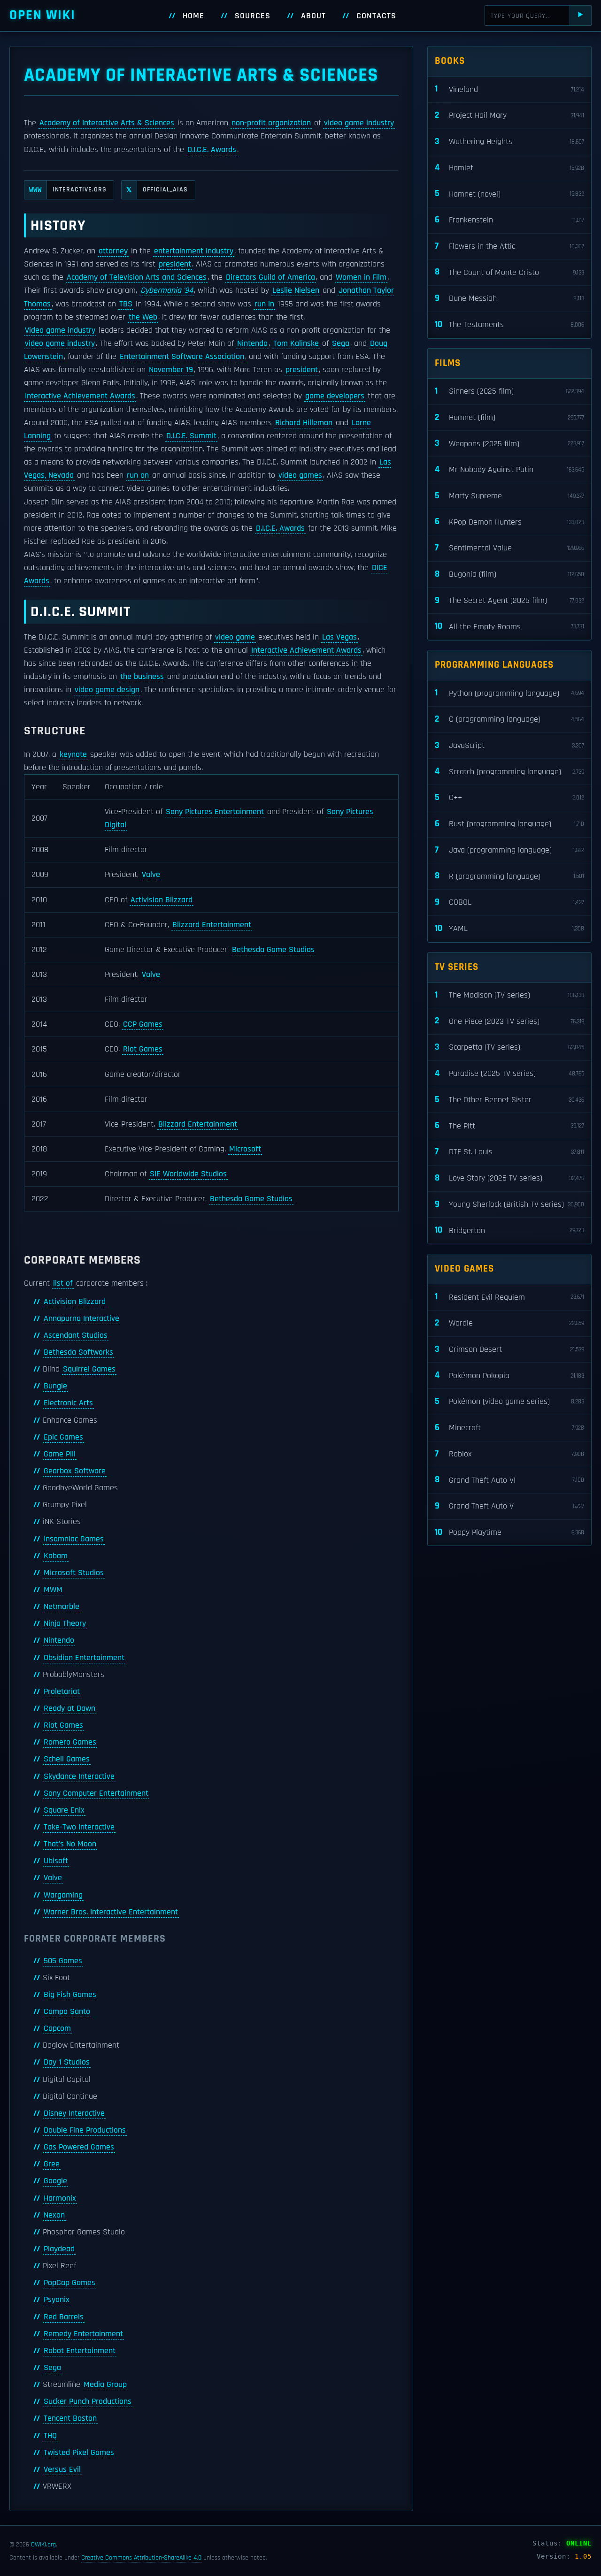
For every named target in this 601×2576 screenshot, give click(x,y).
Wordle (509, 1323)
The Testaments (509, 324)
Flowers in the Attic (509, 246)
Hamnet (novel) (509, 194)
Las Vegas (339, 637)
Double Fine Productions (85, 2130)
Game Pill (60, 1454)
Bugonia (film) (509, 574)
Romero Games (70, 1742)
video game (235, 637)
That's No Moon (70, 1844)
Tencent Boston (70, 2418)
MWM (53, 1590)
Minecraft (509, 1428)
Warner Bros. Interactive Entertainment (111, 1912)
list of (63, 1283)
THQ (50, 2436)
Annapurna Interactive (81, 1318)
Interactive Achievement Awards (80, 396)
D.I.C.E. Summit (191, 436)
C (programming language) (509, 719)
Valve (151, 875)
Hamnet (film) (509, 417)
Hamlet (509, 168)
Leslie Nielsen (296, 290)
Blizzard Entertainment (212, 925)
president (175, 264)
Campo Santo (67, 2012)
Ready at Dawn (69, 1708)
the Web (143, 317)
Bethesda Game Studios (273, 950)
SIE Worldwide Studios (188, 1174)
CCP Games (143, 1024)
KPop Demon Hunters (509, 522)
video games (300, 475)
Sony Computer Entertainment (96, 1793)
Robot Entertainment (80, 2351)
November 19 (171, 370)
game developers (335, 396)
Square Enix (64, 1810)
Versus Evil (62, 2469)
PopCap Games (69, 2283)
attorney (113, 251)
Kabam (56, 1556)
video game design (107, 690)
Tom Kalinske (296, 343)
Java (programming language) (509, 850)
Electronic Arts (68, 1403)
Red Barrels (64, 2317)
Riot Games (143, 1049)
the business (142, 677)
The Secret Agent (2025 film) (509, 600)
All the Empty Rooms (509, 626)
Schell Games (67, 1759)
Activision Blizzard (162, 900)
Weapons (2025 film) (509, 443)
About (313, 16)
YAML (509, 928)
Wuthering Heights (509, 141)
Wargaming (63, 1895)
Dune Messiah (509, 298)
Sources (253, 16)
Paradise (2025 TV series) (509, 1073)
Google (55, 2181)
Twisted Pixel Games (79, 2453)
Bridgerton (509, 1230)
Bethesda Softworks (78, 1352)
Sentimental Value (509, 548)
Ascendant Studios (76, 1335)
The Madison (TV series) (509, 995)
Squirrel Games (89, 1369)
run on (138, 475)
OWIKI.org (43, 2545)
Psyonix (57, 2300)
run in (264, 304)
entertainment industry (194, 251)
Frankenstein (509, 220)
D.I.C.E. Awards (212, 150)
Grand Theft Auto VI (509, 1480)
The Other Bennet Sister (509, 1100)
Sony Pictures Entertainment (215, 812)
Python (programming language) (509, 693)
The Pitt (509, 1125)
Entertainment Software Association (182, 357)
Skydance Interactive (79, 1776)
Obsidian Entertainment (84, 1658)
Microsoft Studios (74, 1573)
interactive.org (68, 190)
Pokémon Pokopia (509, 1375)
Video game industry (60, 330)
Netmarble (62, 1607)
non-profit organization (271, 123)
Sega (341, 343)
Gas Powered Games (79, 2147)
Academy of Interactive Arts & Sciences (107, 123)
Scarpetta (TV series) (509, 1047)
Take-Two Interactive (79, 1827)
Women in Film (361, 277)
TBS (126, 304)
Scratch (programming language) (509, 771)
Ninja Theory (65, 1623)
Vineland (509, 89)
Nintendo (252, 343)
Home (193, 16)
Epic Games (63, 1437)
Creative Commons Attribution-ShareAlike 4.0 (141, 2558)
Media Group (105, 2385)
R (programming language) (509, 876)
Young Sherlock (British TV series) (509, 1204)
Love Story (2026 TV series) (509, 1178)
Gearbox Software (75, 1471)
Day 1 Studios (67, 2062)
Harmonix (60, 2198)
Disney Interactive (74, 2113)
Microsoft (245, 1149)
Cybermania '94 (167, 290)
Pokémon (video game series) (509, 1401)
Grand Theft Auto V (509, 1506)
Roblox (509, 1454)
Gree (52, 2164)
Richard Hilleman (304, 423)
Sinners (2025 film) (509, 391)
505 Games (63, 1961)
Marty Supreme (509, 496)
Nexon (54, 2215)
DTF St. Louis (509, 1152)
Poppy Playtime (509, 1532)
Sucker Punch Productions (88, 2401)
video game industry (359, 123)
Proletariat (62, 1692)
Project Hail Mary (509, 115)
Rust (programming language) (509, 824)
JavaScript (509, 745)
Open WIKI (42, 15)
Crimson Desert (509, 1349)
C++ (509, 797)
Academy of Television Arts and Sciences (137, 277)
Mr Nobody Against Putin (509, 469)
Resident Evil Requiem (509, 1297)
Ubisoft (56, 1861)
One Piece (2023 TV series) (509, 1021)
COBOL (509, 902)
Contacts (376, 16)
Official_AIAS (157, 190)
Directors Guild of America (270, 277)
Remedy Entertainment (83, 2334)
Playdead (59, 2249)
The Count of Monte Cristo (509, 272)
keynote (73, 755)
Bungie (55, 1386)
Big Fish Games (70, 1995)
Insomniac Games (74, 1539)
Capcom (57, 2028)
